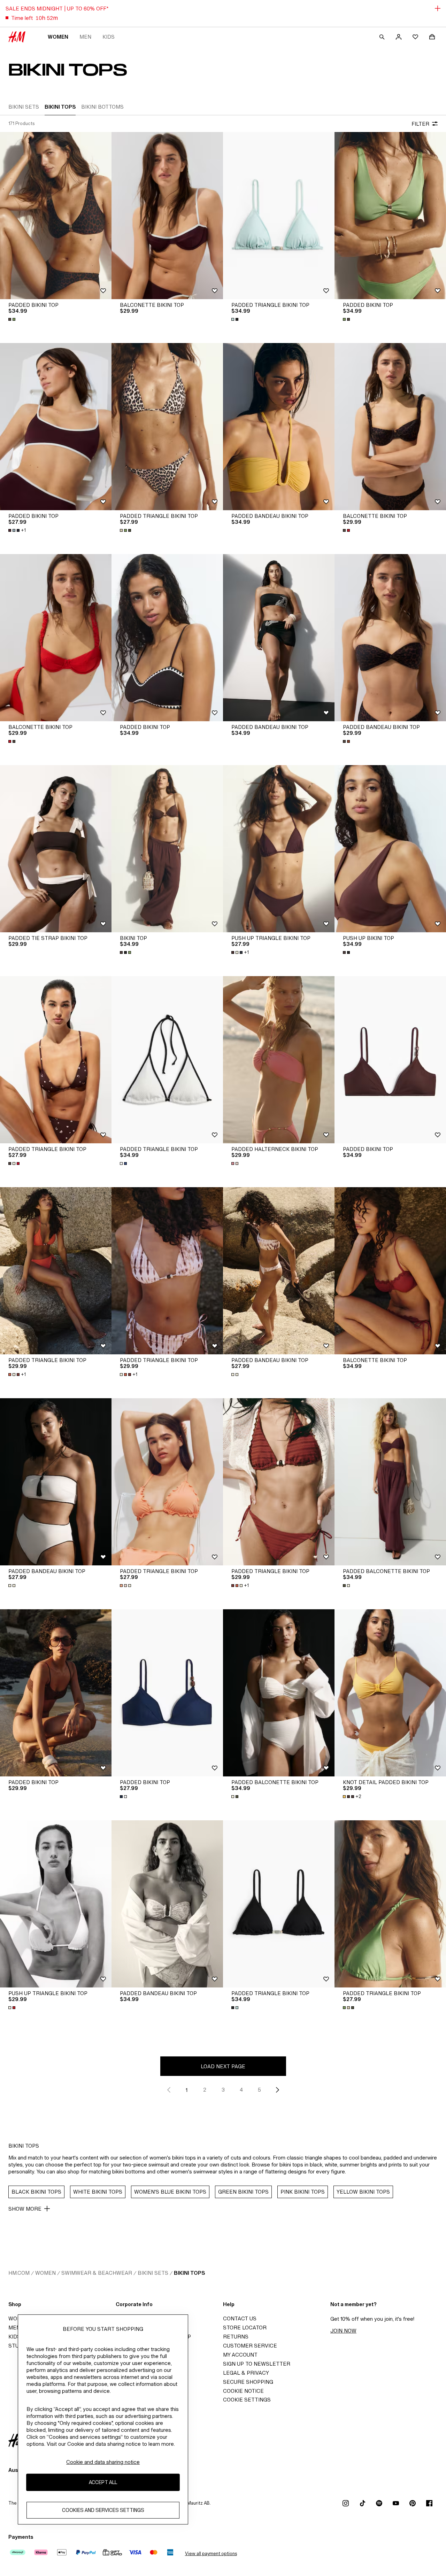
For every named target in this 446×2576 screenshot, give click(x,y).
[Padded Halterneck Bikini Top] (279, 1060)
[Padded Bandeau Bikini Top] (279, 427)
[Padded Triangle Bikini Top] (167, 427)
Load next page (223, 2066)
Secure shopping (248, 2382)
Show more (25, 2209)
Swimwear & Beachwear (97, 2273)
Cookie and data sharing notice (103, 2462)
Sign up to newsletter (257, 2364)
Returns (236, 2337)
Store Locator (245, 2328)
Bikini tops (189, 2273)
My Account (240, 2355)
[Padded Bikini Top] (56, 216)
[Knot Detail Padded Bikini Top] (390, 1693)
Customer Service (250, 2346)
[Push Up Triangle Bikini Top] (279, 849)
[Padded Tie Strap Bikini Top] (56, 849)
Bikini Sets (153, 2273)
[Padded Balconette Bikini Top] (390, 1482)
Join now (343, 2331)
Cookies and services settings (103, 2510)
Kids (109, 37)
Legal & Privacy (246, 2373)
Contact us (240, 2318)
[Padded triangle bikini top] (279, 216)
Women (58, 37)
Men (85, 37)
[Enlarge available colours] (13, 319)
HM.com (19, 2273)
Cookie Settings (247, 2400)
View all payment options (211, 2554)
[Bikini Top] (167, 849)
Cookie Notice (243, 2391)
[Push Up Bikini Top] (390, 849)
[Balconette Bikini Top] (167, 216)
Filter (420, 124)
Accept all (103, 2482)
